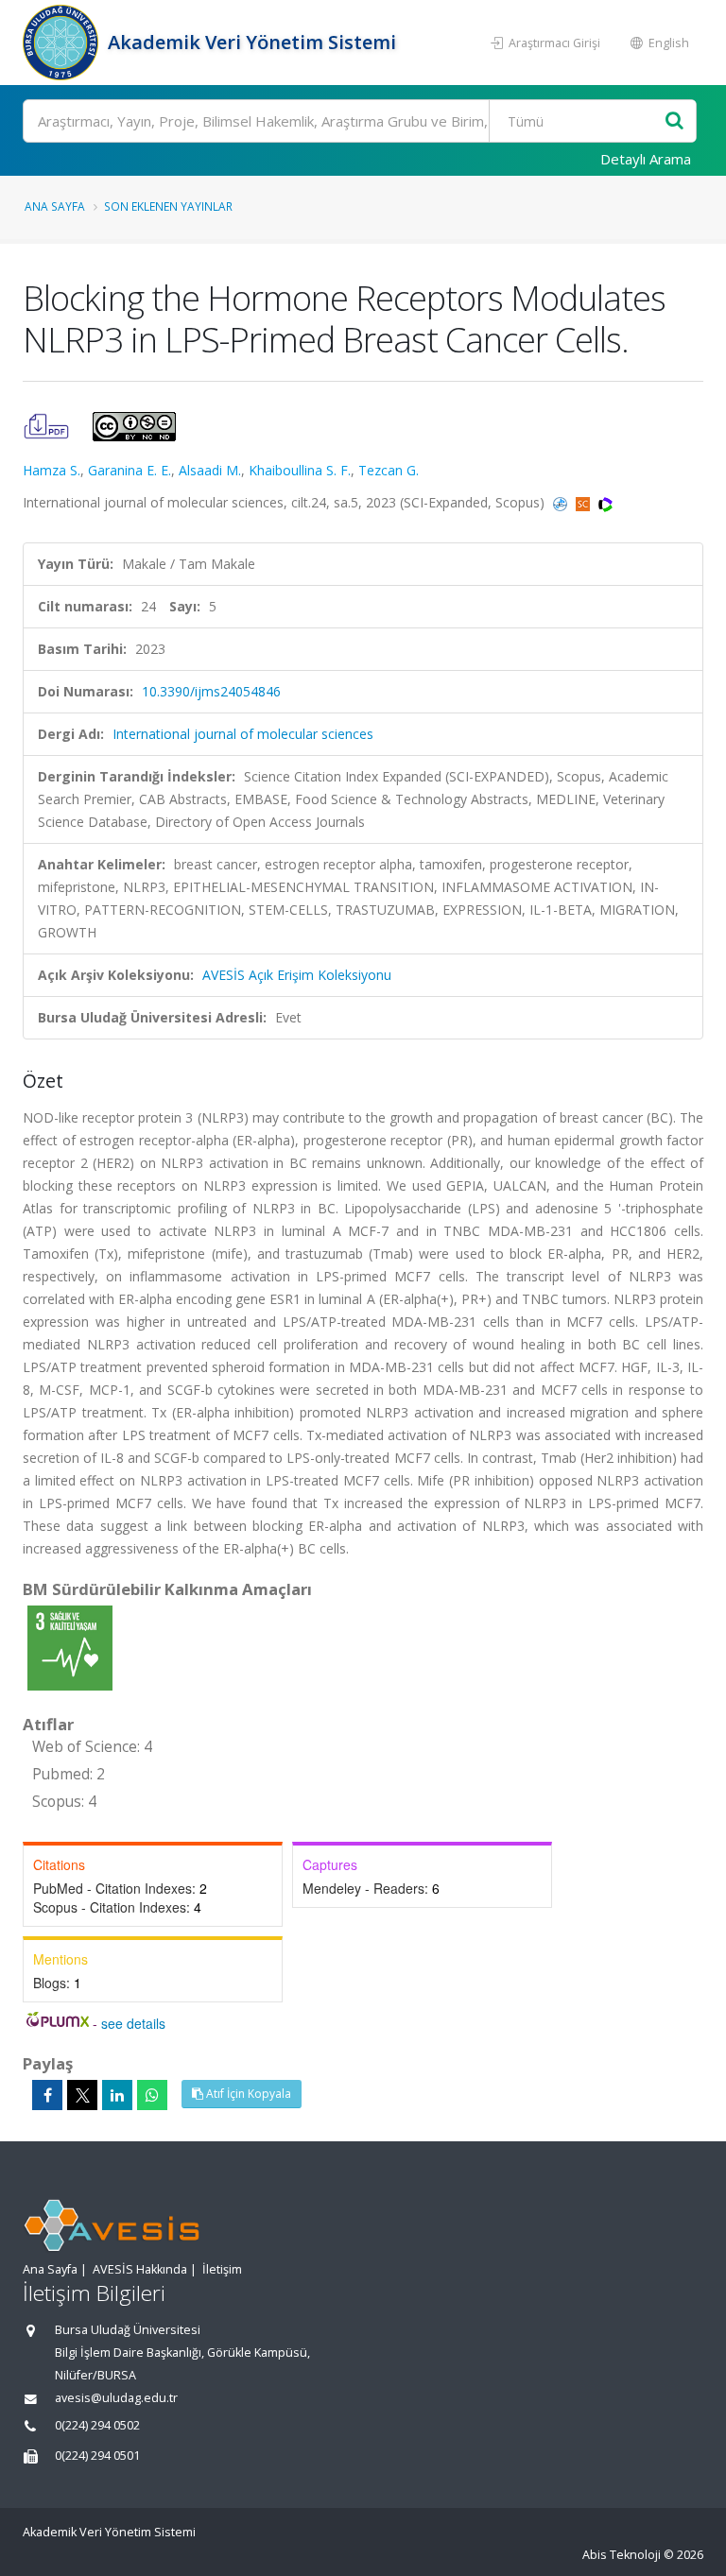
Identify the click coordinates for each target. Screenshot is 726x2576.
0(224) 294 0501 (97, 2456)
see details (133, 2023)
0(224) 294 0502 (97, 2425)
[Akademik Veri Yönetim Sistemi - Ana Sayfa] (63, 43)
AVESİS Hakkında (140, 2269)
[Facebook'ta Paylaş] (47, 2095)
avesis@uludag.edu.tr (116, 2398)
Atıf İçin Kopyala (247, 2094)
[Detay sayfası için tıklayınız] (70, 1647)
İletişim (222, 2269)
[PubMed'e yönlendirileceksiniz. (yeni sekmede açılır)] (562, 502)
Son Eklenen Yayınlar (168, 206)
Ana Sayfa (55, 206)
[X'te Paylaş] (82, 2095)
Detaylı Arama (646, 159)
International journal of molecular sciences (243, 734)
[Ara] (674, 121)
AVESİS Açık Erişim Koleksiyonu (297, 975)
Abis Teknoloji (622, 2555)
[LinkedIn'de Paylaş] (117, 2095)
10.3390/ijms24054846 (211, 691)
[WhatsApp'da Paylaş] (152, 2095)
